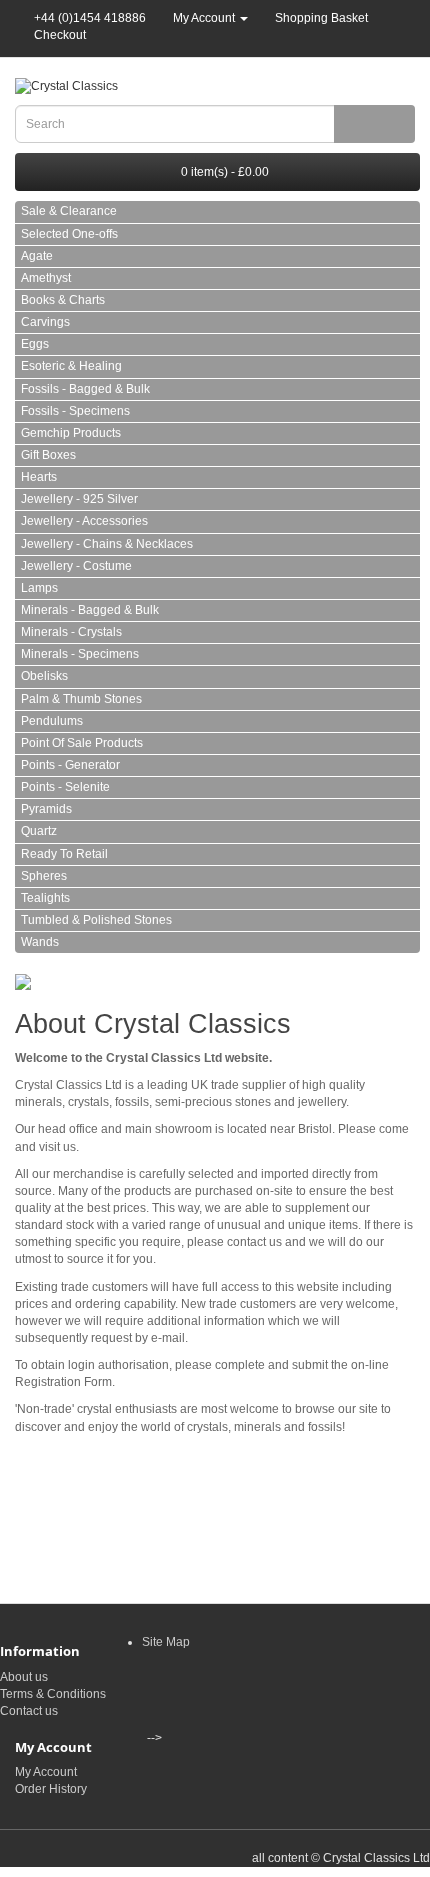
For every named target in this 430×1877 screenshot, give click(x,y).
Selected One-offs (69, 234)
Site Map (166, 1642)
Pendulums (52, 721)
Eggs (35, 344)
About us (24, 1677)
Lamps (39, 588)
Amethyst (46, 278)
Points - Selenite (65, 787)
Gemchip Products (71, 433)
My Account (46, 1772)
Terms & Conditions (53, 1694)
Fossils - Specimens (75, 411)
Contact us (29, 1711)
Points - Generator (70, 765)
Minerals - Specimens (80, 654)
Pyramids (46, 809)
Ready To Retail (64, 854)
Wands (40, 942)
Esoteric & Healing (71, 366)
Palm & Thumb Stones (81, 699)
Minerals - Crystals (71, 632)
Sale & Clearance (69, 211)
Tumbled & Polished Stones (96, 920)
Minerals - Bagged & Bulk (90, 610)
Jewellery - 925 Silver (79, 499)
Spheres (44, 876)
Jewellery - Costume (76, 566)
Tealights (45, 898)
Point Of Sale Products (82, 743)
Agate (37, 256)
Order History (51, 1789)
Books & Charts (63, 300)
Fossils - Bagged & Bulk (85, 389)
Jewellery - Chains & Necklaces (107, 544)
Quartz (39, 831)
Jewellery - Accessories (84, 521)
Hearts (39, 477)
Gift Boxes (48, 455)
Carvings (45, 322)
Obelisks (44, 676)
